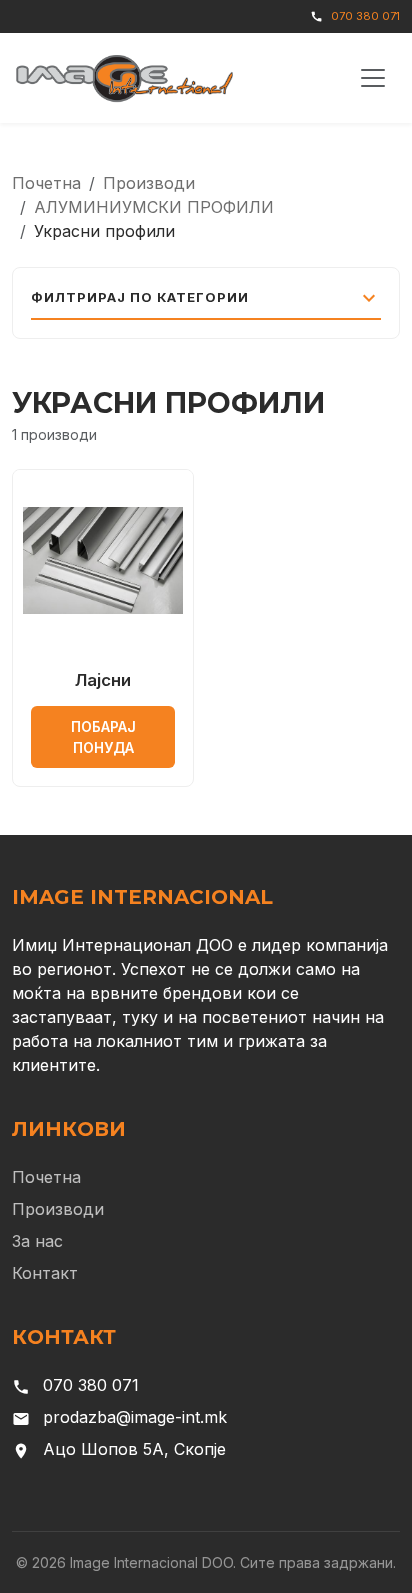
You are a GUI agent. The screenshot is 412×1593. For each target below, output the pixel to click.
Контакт (45, 1273)
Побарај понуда (103, 737)
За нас (37, 1241)
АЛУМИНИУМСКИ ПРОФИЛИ (154, 207)
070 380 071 (365, 16)
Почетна (46, 183)
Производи (149, 183)
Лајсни (103, 680)
